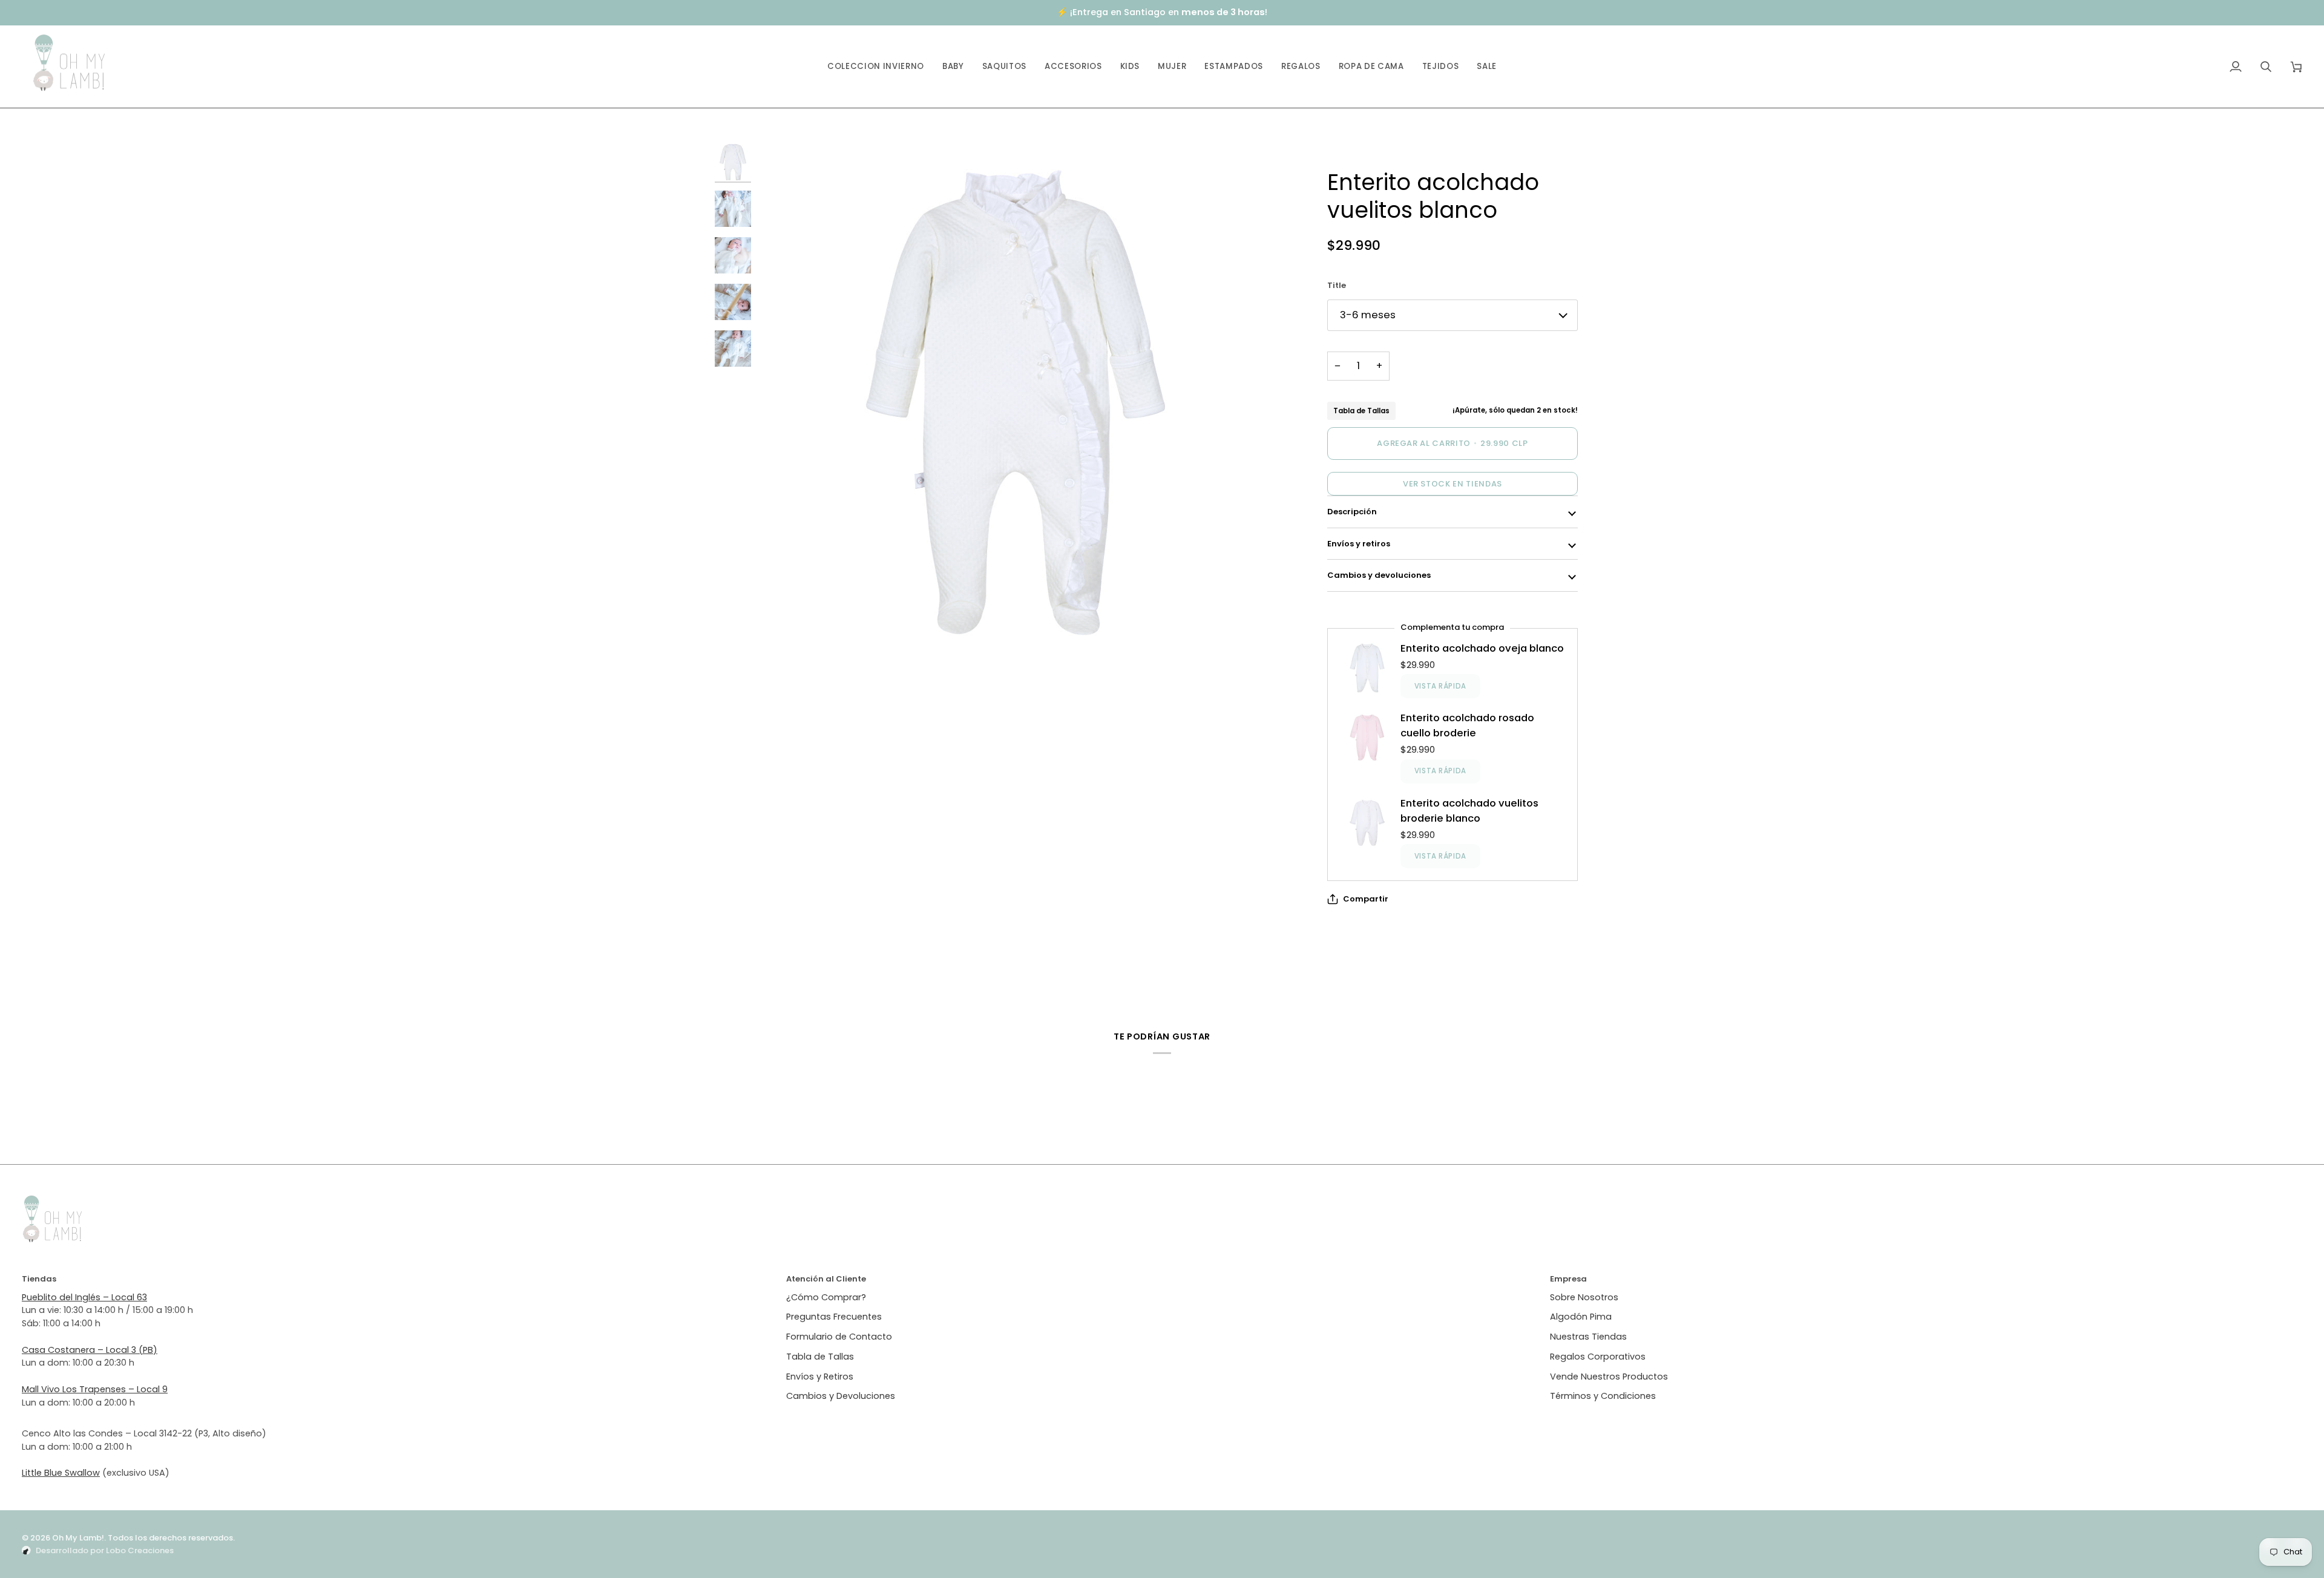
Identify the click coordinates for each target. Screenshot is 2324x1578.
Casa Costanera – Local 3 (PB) (90, 1350)
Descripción (1352, 512)
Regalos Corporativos (1598, 1357)
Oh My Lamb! (78, 1538)
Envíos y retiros (1359, 544)
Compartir (1366, 899)
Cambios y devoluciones (1379, 575)
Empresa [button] (1568, 1279)
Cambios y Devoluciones (841, 1396)
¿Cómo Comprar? (826, 1297)
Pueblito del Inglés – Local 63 (84, 1297)
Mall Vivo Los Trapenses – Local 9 (95, 1389)
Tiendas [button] (39, 1279)
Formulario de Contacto (839, 1337)
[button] (953, 67)
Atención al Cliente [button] (826, 1279)
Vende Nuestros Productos (1609, 1377)
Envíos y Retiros (820, 1377)
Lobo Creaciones (140, 1550)
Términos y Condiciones (1603, 1396)
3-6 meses (1368, 315)
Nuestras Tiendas (1588, 1337)
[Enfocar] (1016, 402)
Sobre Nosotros (1584, 1297)
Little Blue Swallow (61, 1473)
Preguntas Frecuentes (834, 1317)
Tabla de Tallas (1361, 411)
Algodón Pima (1581, 1317)
